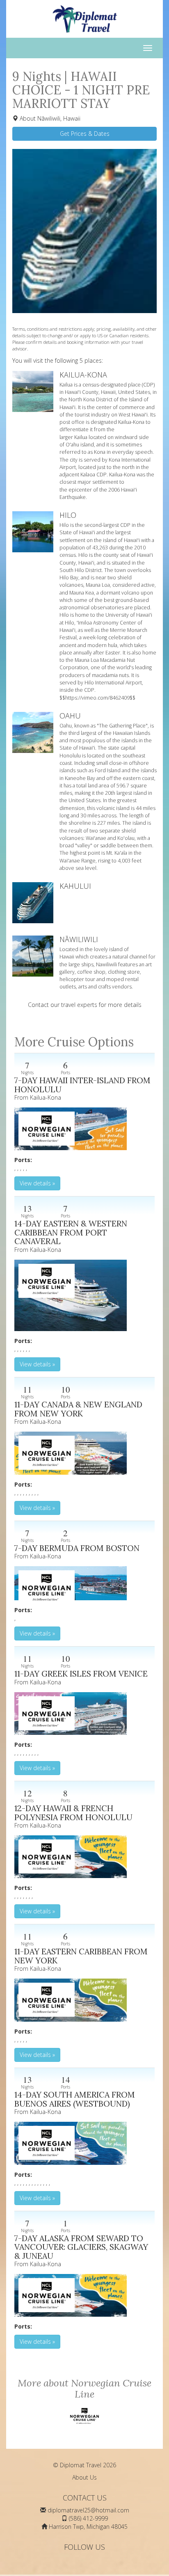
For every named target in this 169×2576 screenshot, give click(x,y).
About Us (84, 2477)
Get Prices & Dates (85, 134)
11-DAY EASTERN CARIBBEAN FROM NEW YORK (81, 1956)
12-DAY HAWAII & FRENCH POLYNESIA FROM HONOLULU (73, 1813)
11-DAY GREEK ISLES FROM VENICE (81, 1673)
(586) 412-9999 (88, 2518)
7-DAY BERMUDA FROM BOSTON (77, 1548)
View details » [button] (37, 1183)
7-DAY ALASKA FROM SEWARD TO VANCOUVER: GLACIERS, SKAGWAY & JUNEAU (81, 2247)
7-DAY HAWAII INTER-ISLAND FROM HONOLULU (82, 1085)
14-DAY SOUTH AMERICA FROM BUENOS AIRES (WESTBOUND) (75, 2099)
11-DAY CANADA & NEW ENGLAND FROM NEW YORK (78, 1409)
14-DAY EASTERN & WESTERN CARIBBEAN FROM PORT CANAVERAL (71, 1232)
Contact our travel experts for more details (85, 1005)
